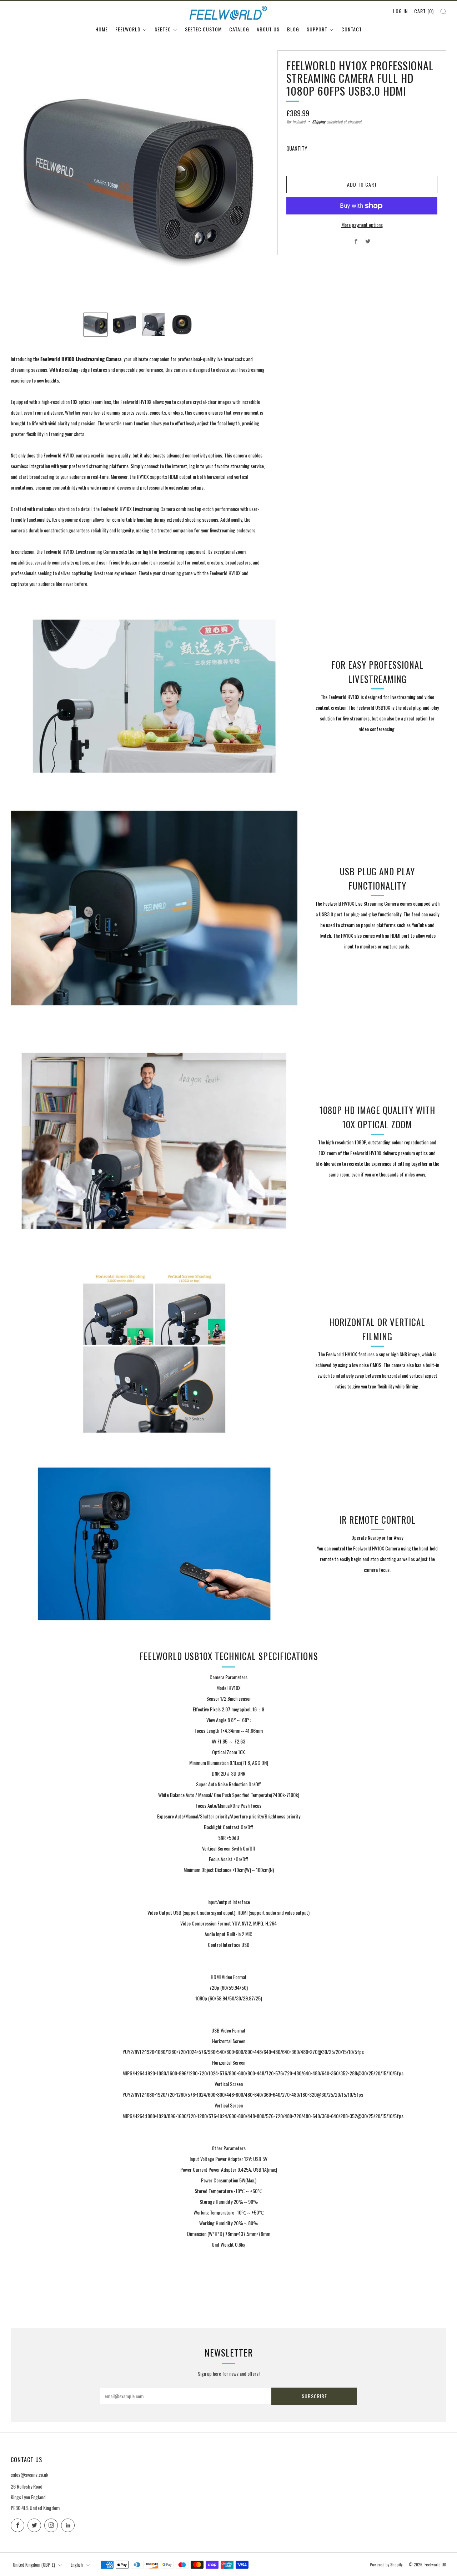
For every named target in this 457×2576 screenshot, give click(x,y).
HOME (102, 29)
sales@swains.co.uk (29, 2474)
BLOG (293, 29)
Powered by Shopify (386, 2565)
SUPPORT (317, 29)
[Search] (443, 12)
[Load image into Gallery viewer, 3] (153, 325)
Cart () (424, 11)
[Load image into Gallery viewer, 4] (182, 325)
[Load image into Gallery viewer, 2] (124, 325)
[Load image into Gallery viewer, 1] (96, 325)
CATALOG (239, 29)
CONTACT (352, 29)
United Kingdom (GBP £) (34, 2565)
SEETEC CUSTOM (203, 29)
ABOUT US (268, 29)
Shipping (319, 122)
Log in (400, 11)
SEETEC (163, 29)
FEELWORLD (128, 29)
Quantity (297, 148)
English (77, 2565)
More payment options (362, 225)
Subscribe (314, 2396)
